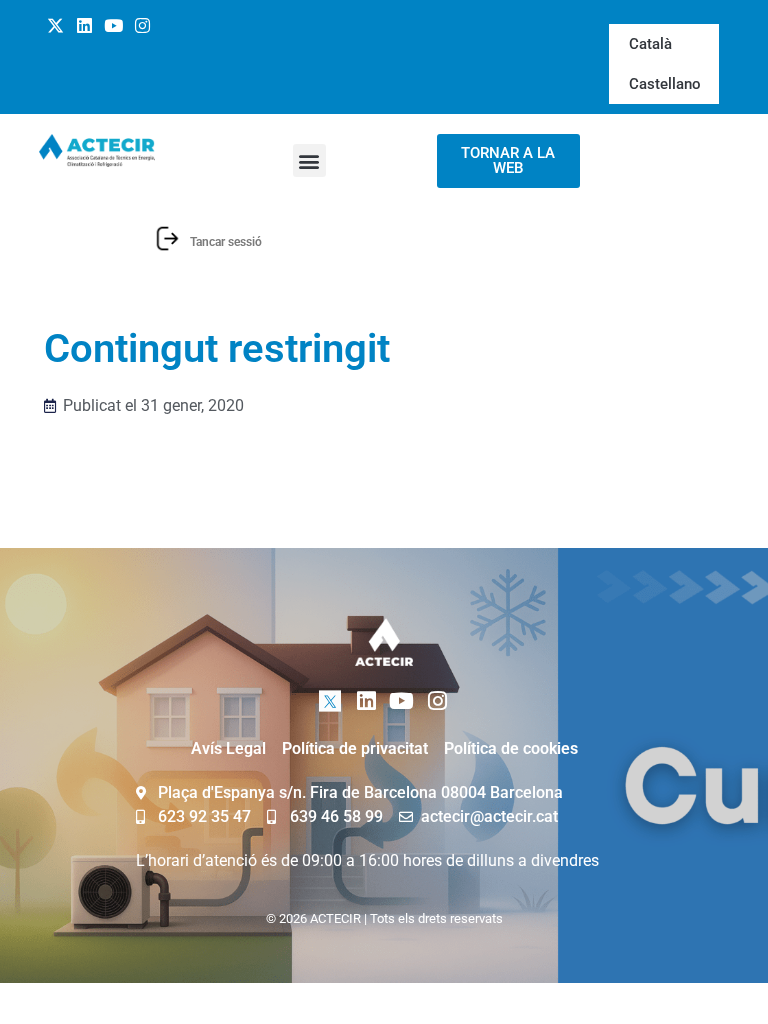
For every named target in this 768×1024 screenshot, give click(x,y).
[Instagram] (142, 26)
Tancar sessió (226, 242)
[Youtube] (114, 26)
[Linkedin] (85, 26)
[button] (309, 160)
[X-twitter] (56, 26)
